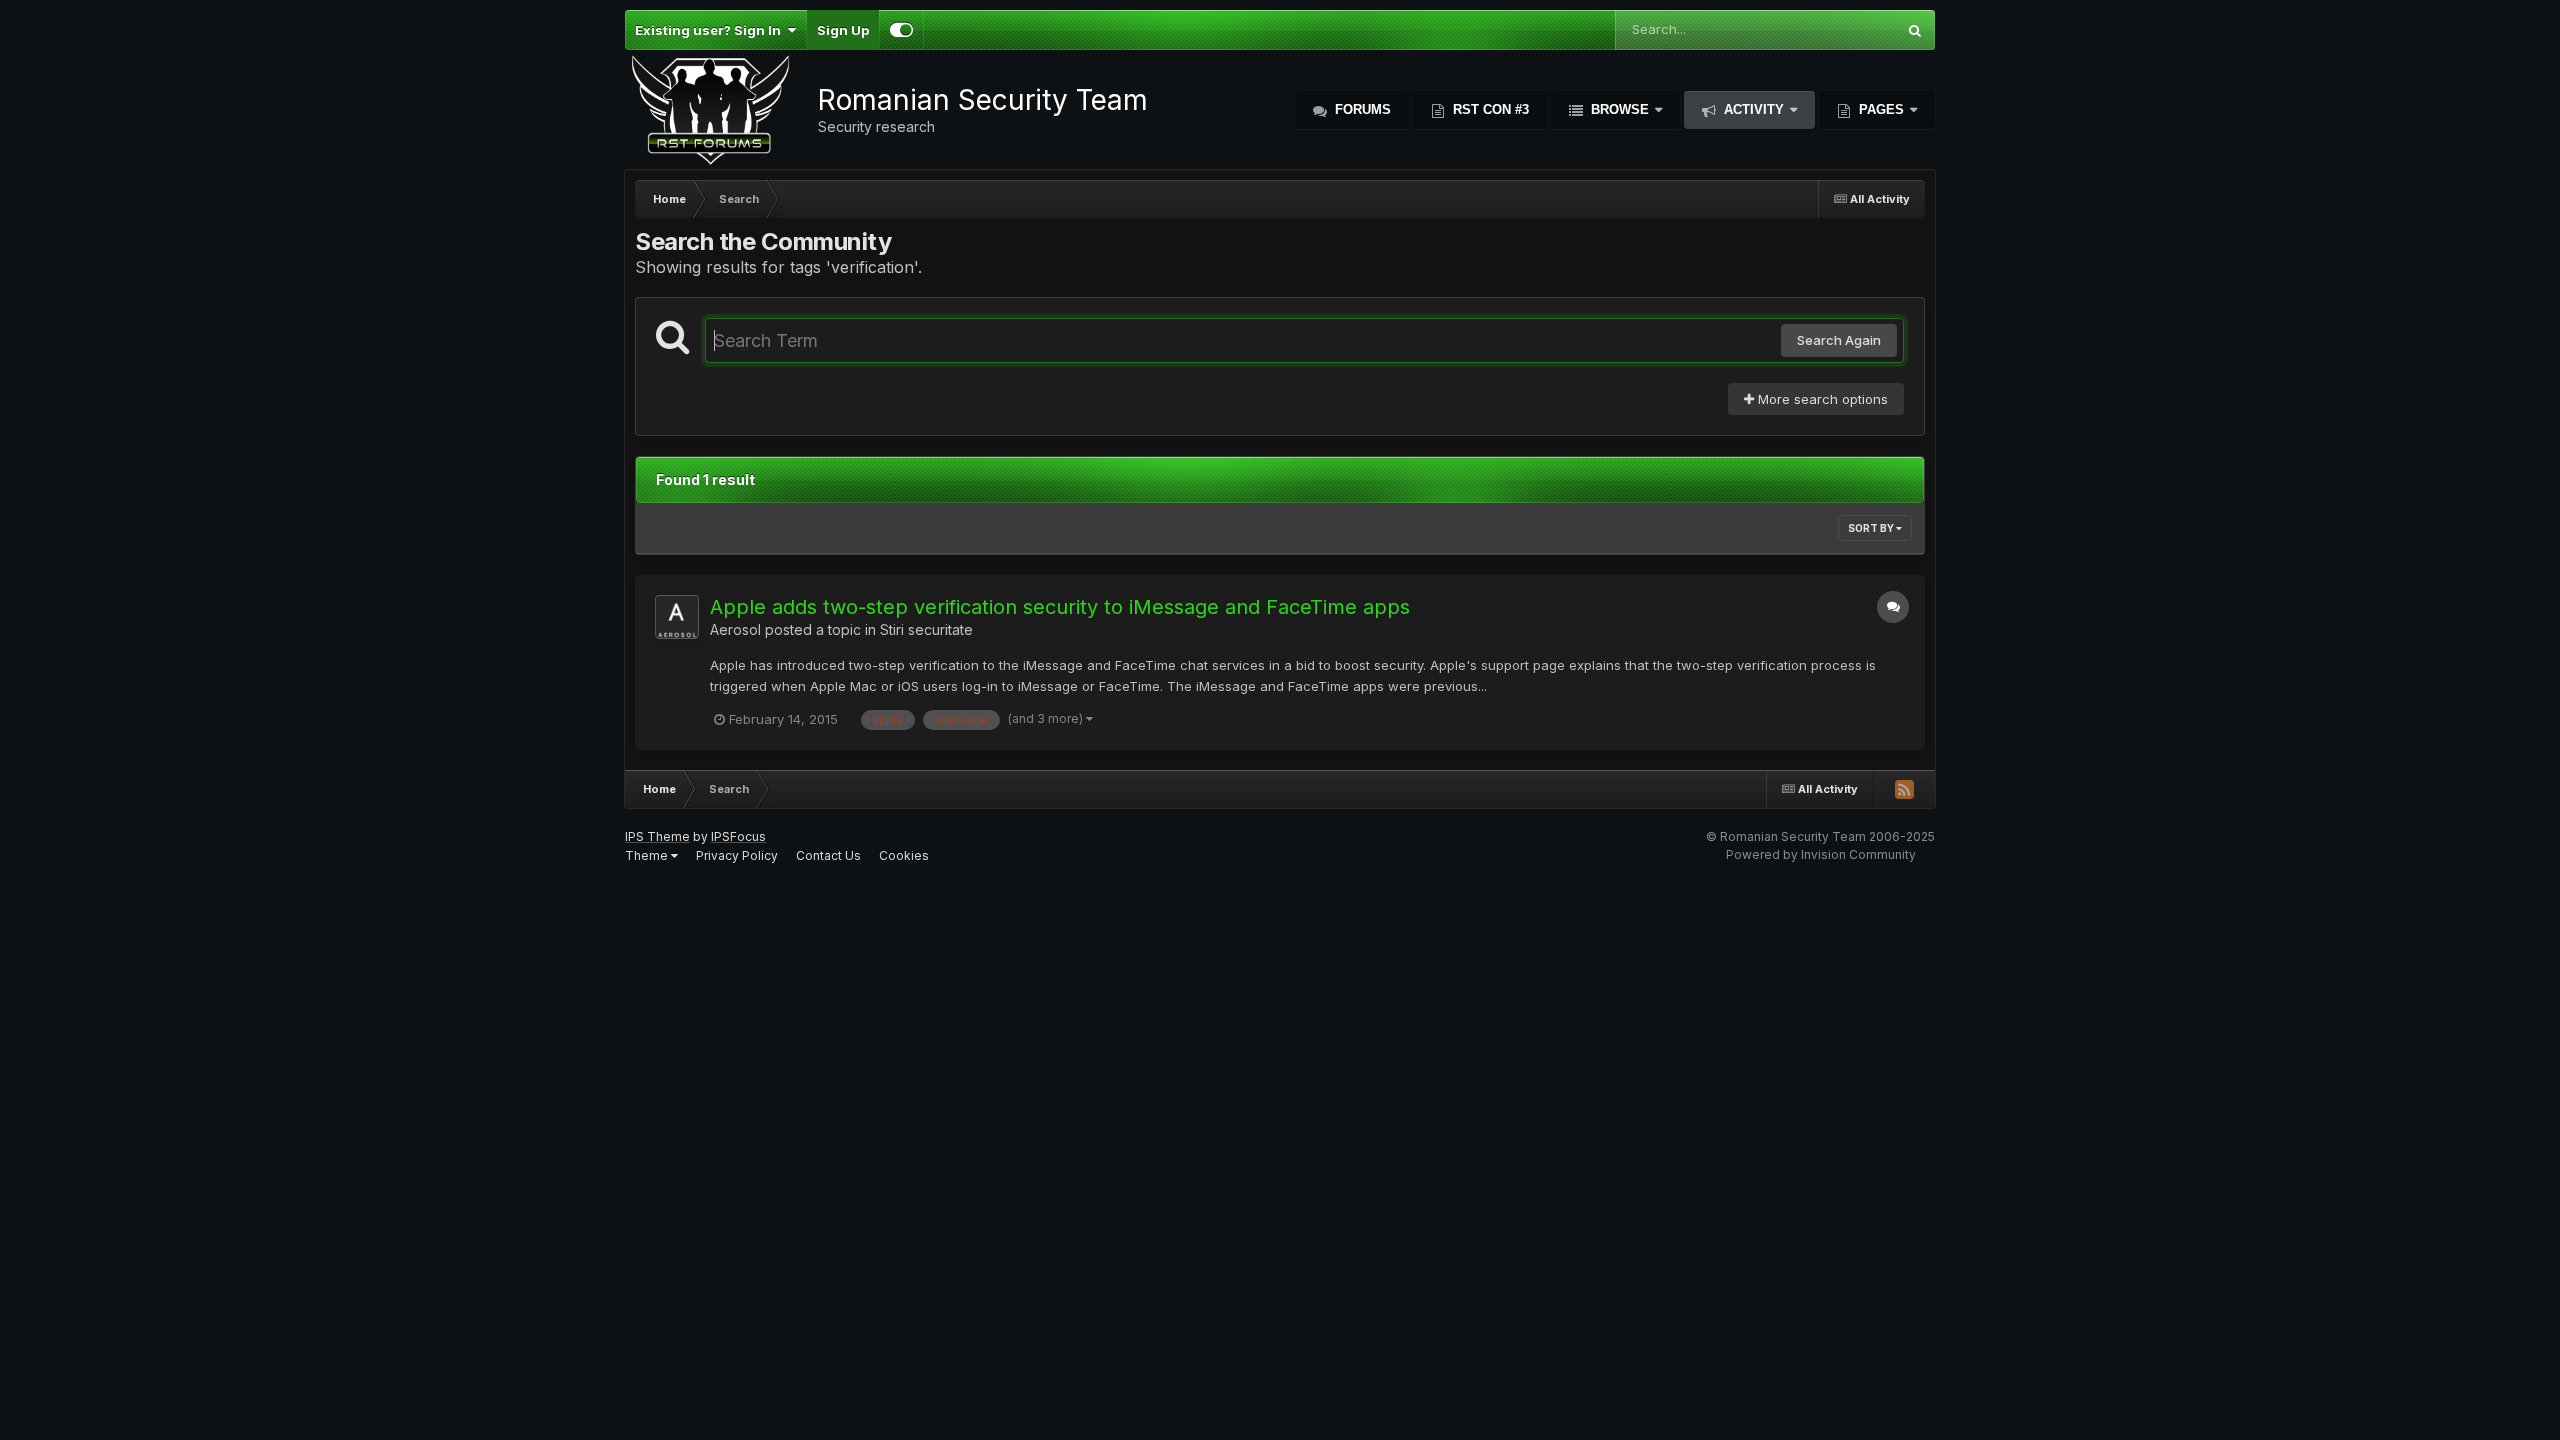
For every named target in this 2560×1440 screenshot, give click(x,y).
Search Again (1839, 340)
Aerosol (735, 629)
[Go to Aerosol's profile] (677, 617)
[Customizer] (901, 30)
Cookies (904, 855)
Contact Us (828, 855)
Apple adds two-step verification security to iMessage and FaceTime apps (1060, 607)
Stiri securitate (926, 629)
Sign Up (843, 30)
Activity (1754, 109)
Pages (1881, 109)
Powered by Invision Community (1821, 854)
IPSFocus (738, 836)
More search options (1821, 399)
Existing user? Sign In (711, 30)
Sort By (1872, 528)
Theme (648, 855)
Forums (1361, 109)
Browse (1620, 109)
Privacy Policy (737, 855)
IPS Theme (657, 836)
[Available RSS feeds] (1904, 789)
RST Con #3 (1489, 109)
